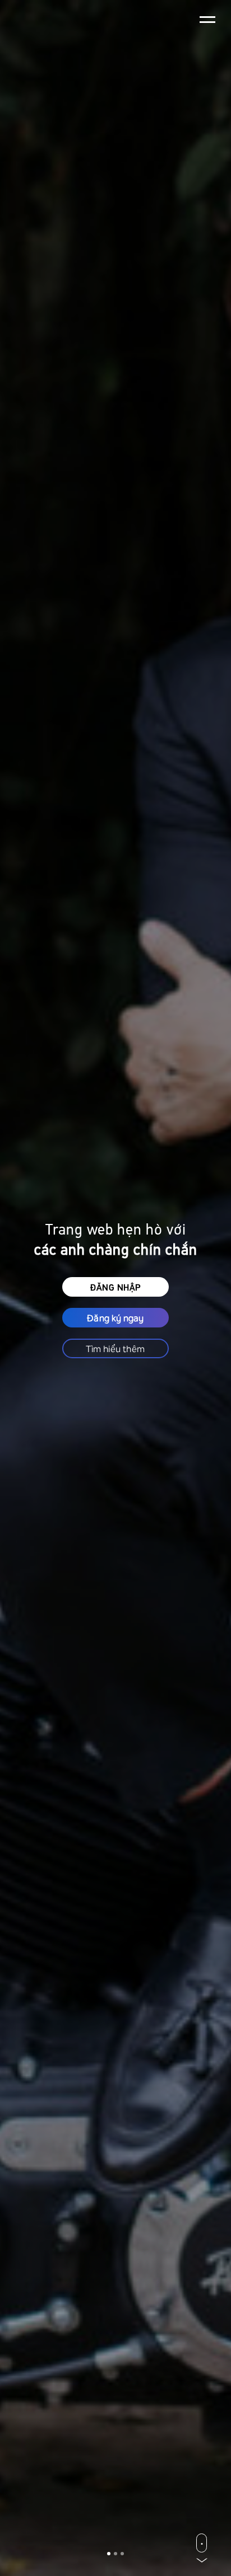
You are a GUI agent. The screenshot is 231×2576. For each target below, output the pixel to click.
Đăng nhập (115, 1287)
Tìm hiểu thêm (115, 1348)
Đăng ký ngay (115, 1317)
